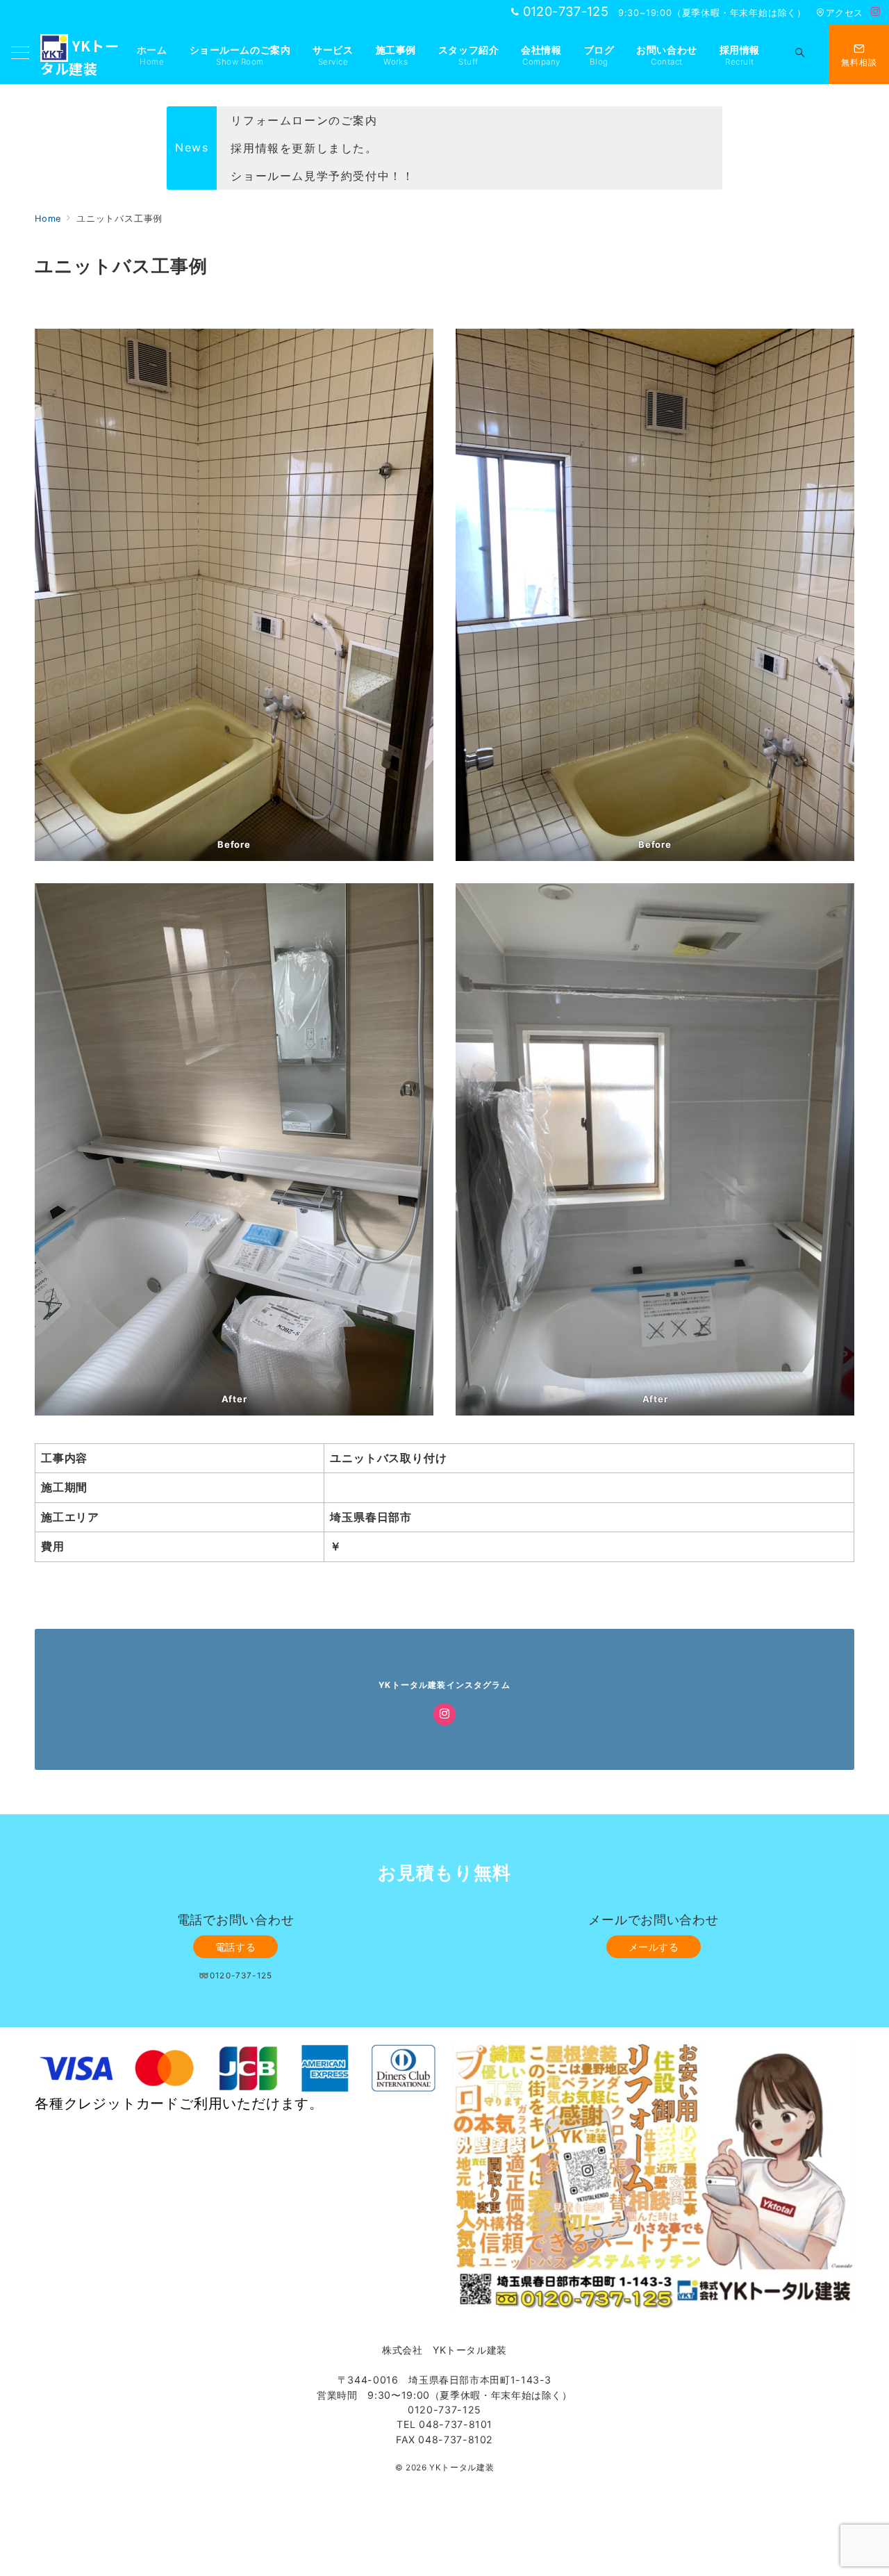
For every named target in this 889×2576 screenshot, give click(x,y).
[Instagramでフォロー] (876, 12)
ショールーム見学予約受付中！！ (322, 149)
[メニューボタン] (20, 54)
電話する (235, 1947)
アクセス (844, 13)
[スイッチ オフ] (800, 54)
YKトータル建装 (462, 2468)
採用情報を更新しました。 (304, 121)
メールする (654, 1947)
